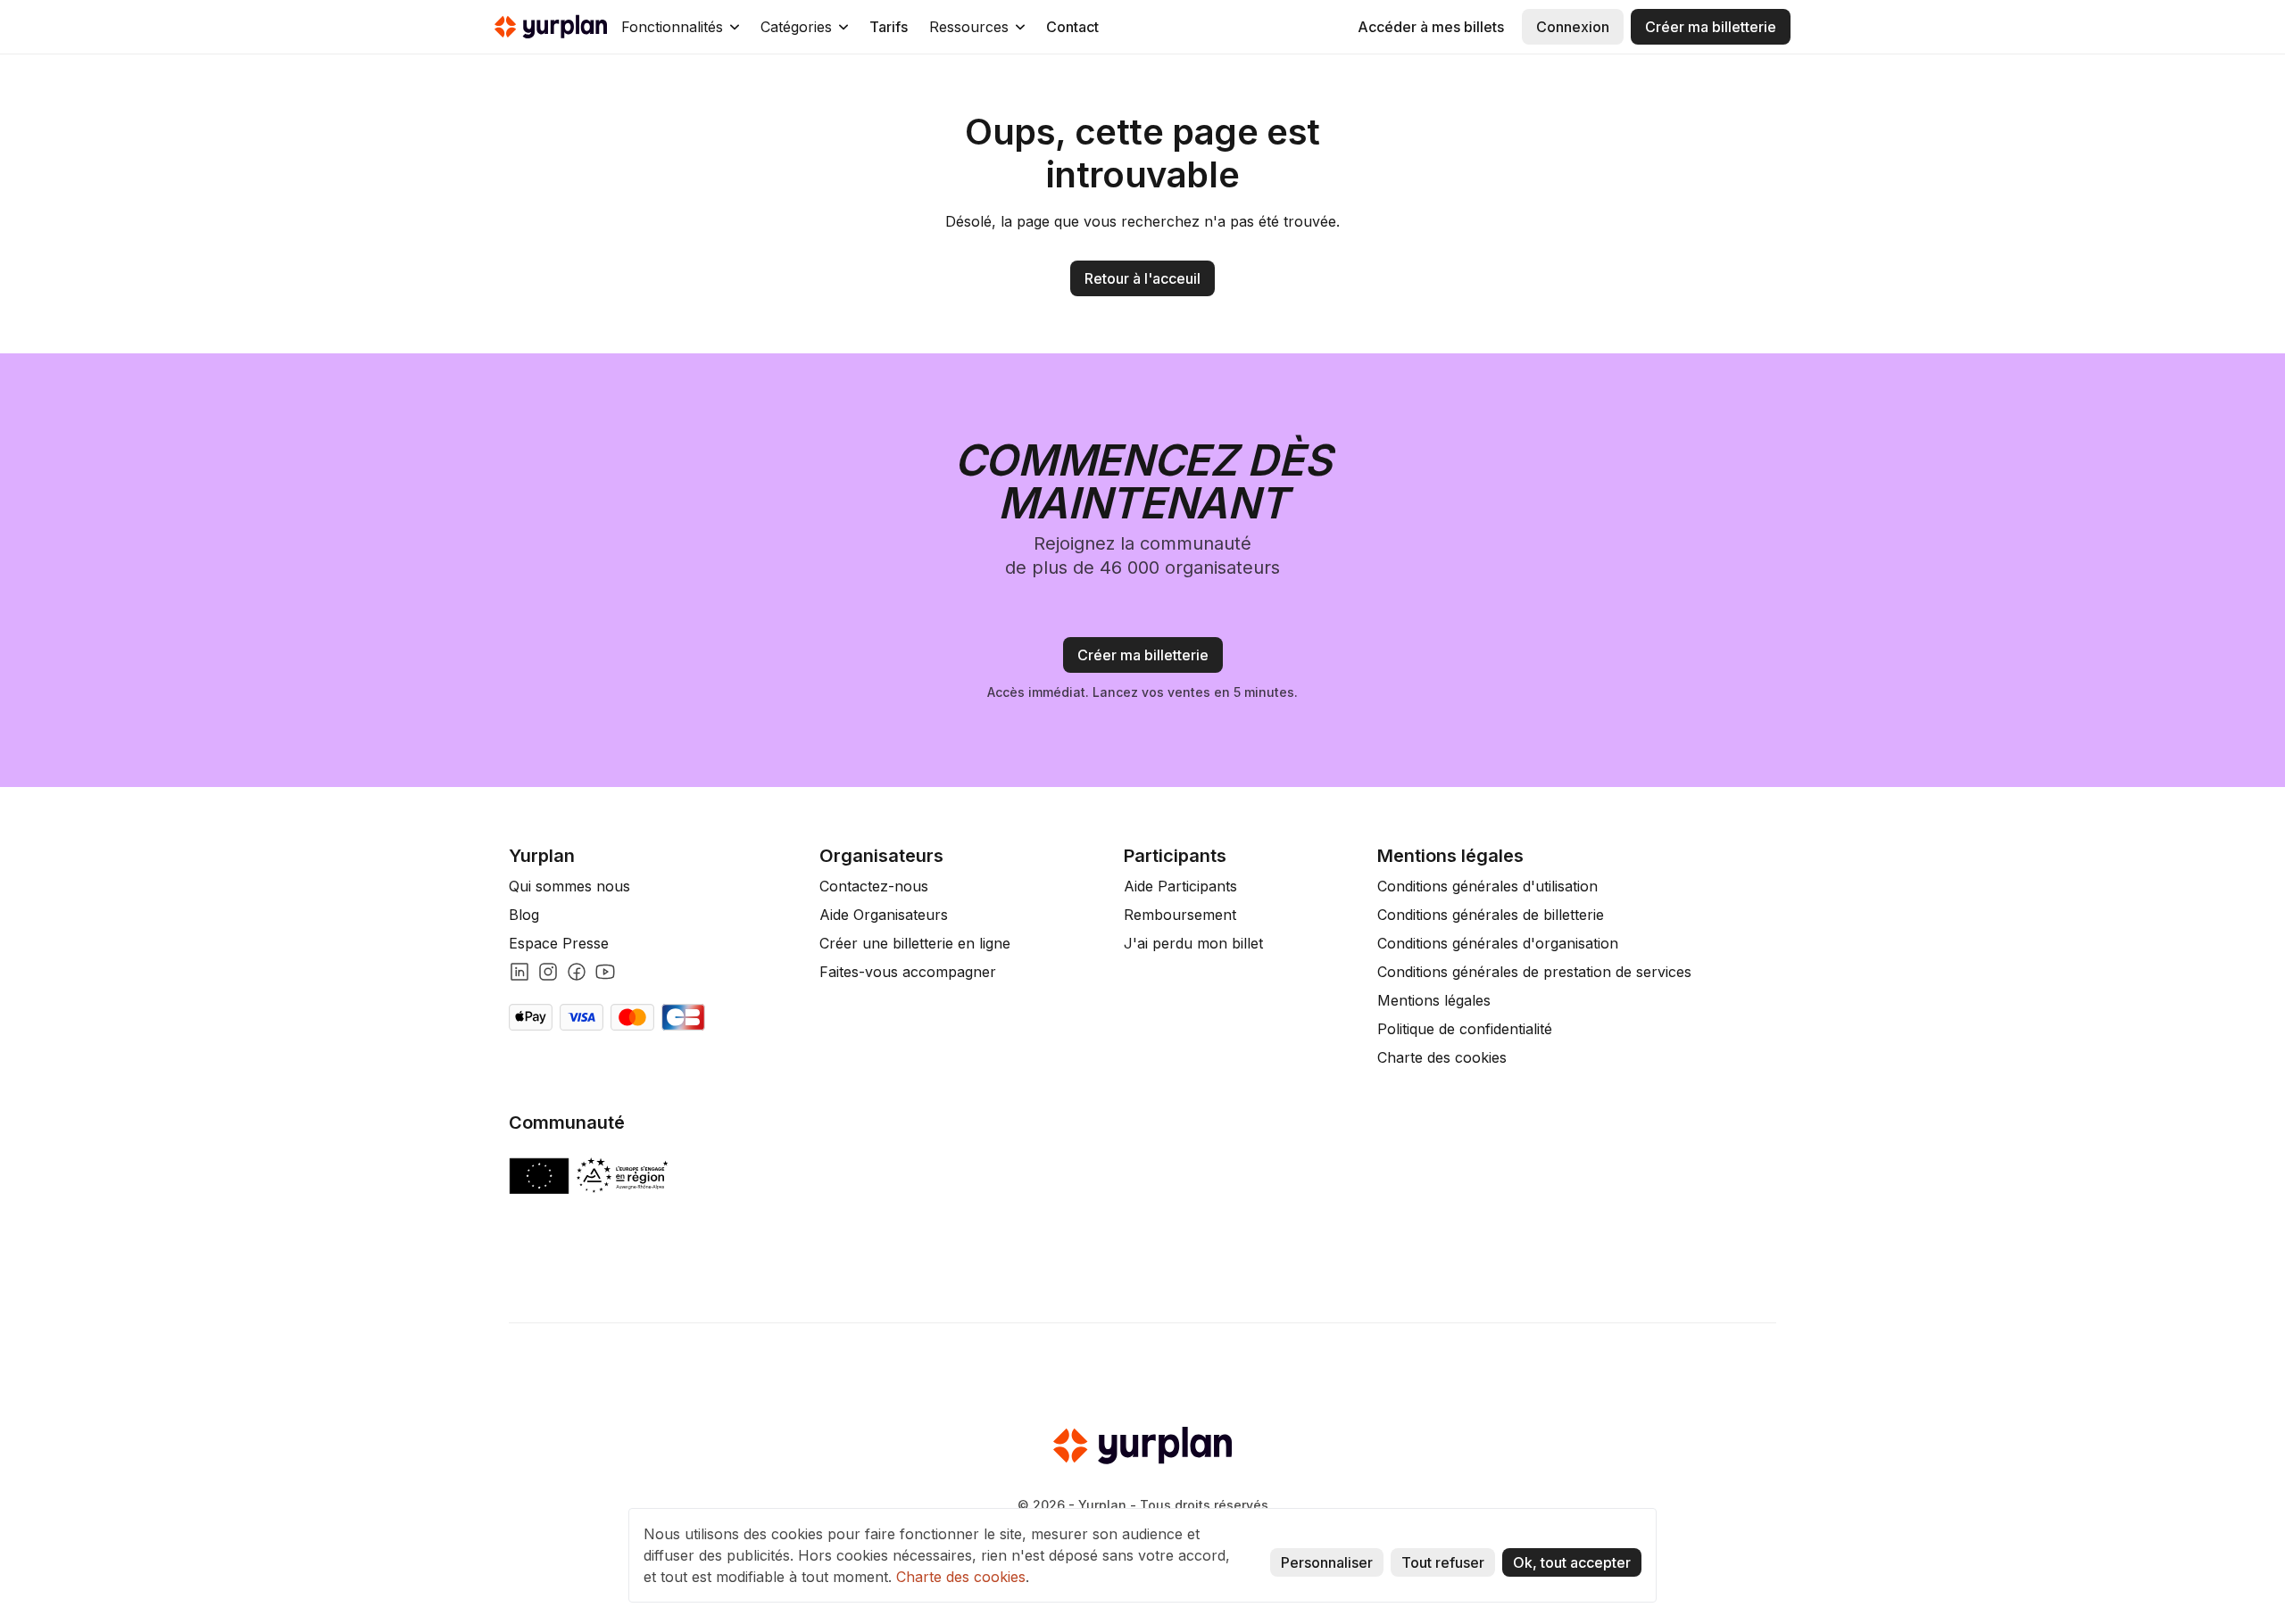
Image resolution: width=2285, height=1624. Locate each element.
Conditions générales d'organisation (1498, 943)
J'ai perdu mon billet (1193, 943)
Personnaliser (1327, 1562)
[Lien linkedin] (519, 972)
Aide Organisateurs (884, 915)
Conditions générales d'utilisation (1487, 886)
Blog (524, 915)
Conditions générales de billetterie (1491, 915)
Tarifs (889, 27)
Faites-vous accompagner (908, 972)
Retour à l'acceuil (1142, 278)
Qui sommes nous (569, 886)
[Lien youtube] (605, 972)
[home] (551, 27)
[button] (680, 27)
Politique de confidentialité (1465, 1029)
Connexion (1573, 27)
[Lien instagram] (548, 972)
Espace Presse (559, 943)
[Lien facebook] (577, 972)
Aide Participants (1180, 886)
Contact (1072, 27)
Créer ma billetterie (1711, 27)
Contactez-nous (874, 886)
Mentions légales (1434, 1000)
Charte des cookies (1442, 1057)
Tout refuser (1443, 1562)
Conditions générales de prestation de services (1534, 972)
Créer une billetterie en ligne (915, 943)
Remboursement (1180, 915)
